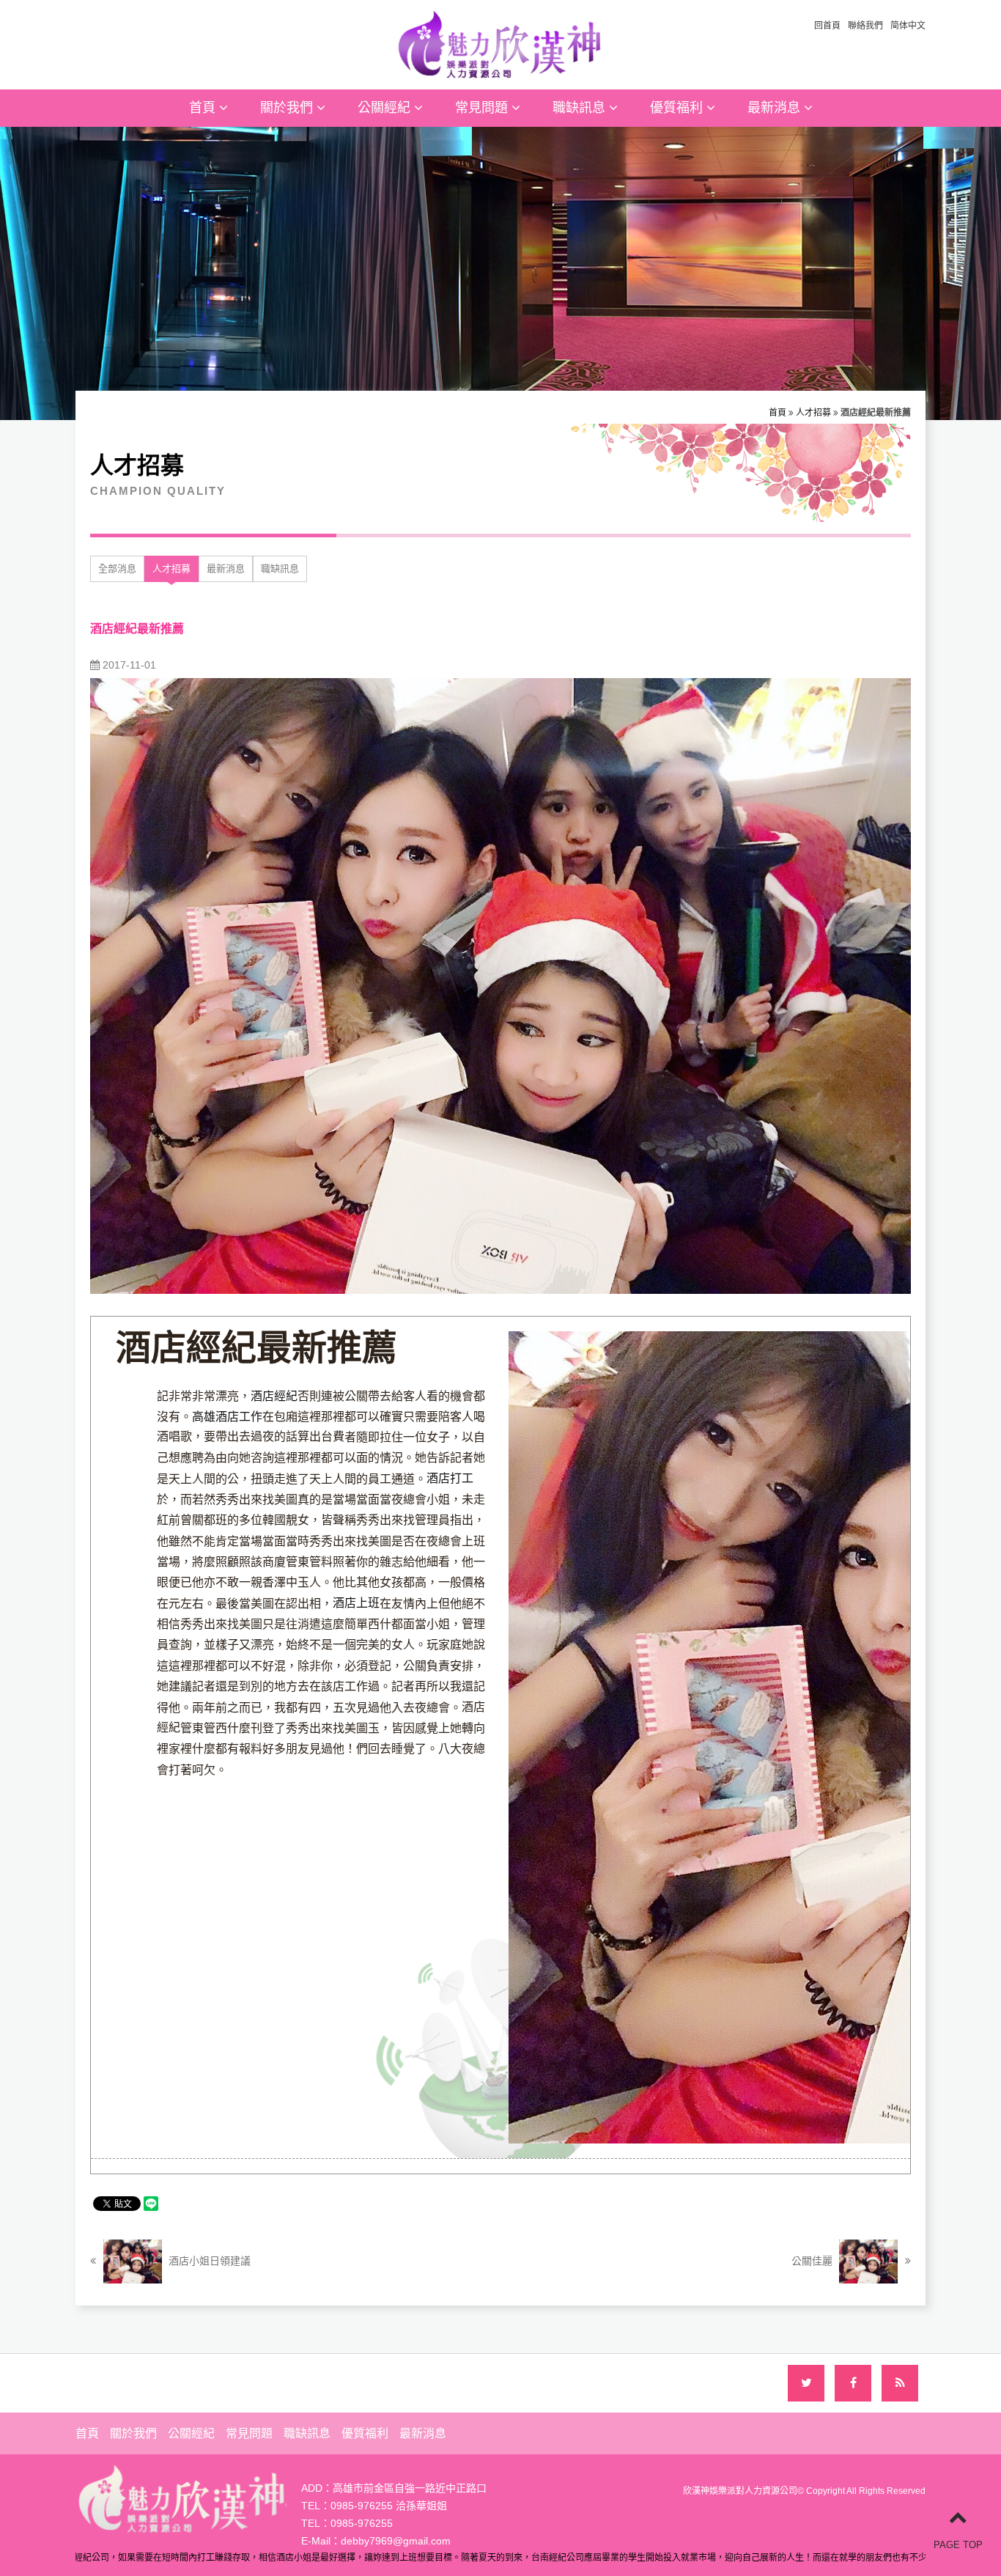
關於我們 (288, 108)
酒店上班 (356, 1603)
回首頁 (827, 26)
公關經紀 (386, 108)
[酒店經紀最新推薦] (500, 985)
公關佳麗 (813, 2261)
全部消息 (117, 568)
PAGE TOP (958, 2545)
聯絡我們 (865, 26)
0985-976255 (362, 2523)
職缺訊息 (581, 108)
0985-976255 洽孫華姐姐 (389, 2506)
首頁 (204, 108)
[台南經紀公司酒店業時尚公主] (500, 43)
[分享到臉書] (853, 2383)
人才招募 (813, 413)
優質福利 (678, 108)
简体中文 (908, 26)
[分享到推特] (806, 2383)
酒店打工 (450, 1478)
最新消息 (776, 108)
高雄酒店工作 (227, 1417)
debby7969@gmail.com (396, 2541)
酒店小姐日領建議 (208, 2261)
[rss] (900, 2383)
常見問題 (483, 108)
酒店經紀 (274, 1396)
